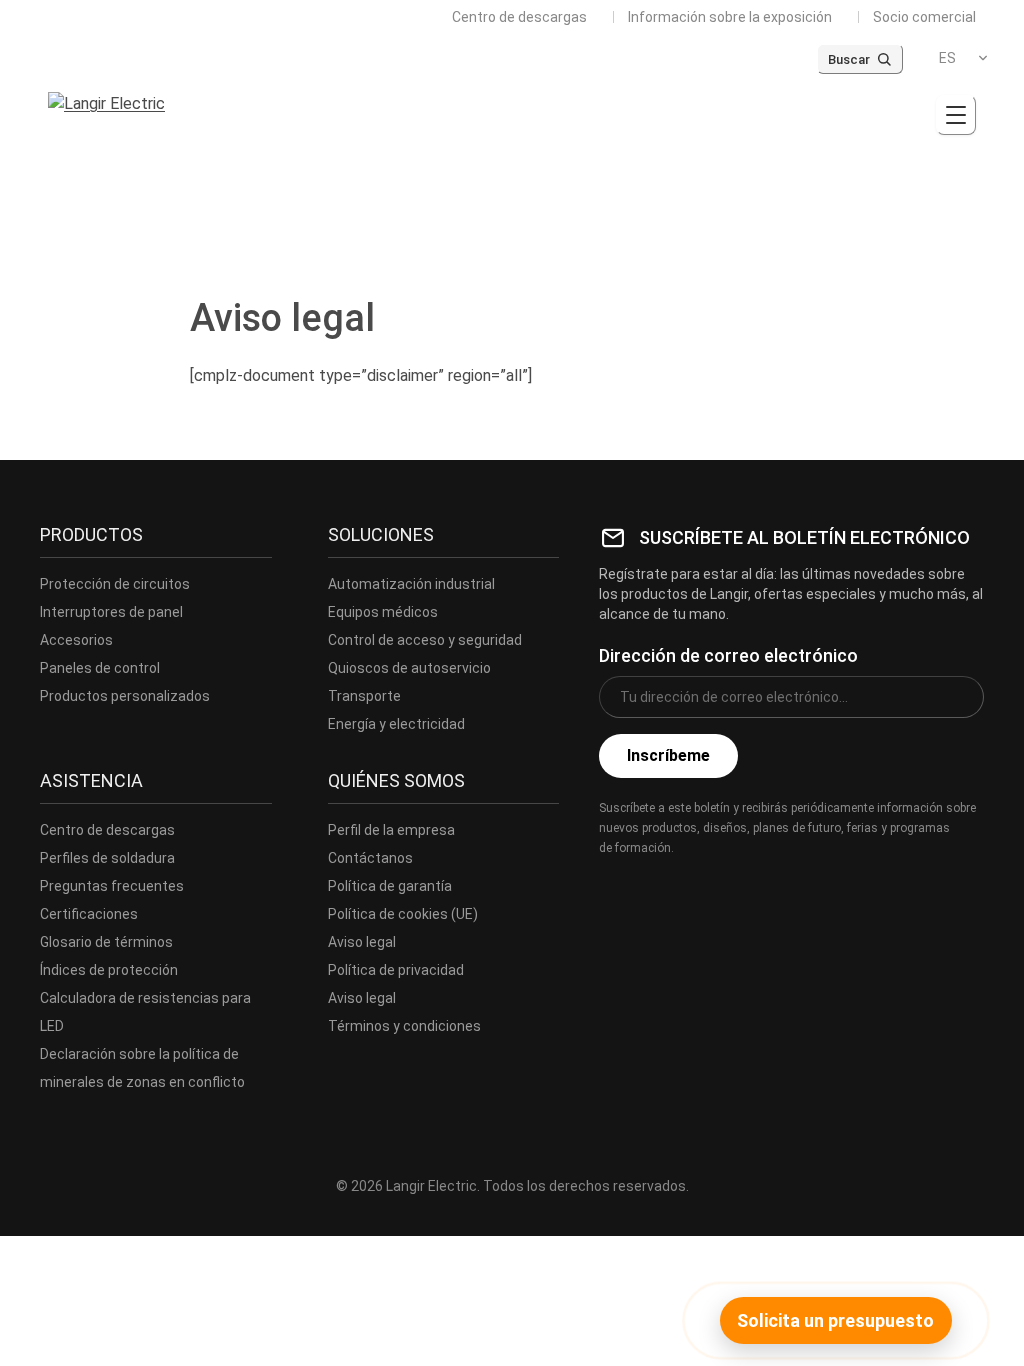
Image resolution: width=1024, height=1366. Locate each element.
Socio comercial (924, 17)
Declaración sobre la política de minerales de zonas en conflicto (142, 1068)
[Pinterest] (745, 892)
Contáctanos (370, 858)
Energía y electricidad (396, 724)
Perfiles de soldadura (107, 858)
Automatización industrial (411, 584)
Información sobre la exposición (730, 17)
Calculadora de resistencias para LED (145, 1012)
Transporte (364, 696)
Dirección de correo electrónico (728, 655)
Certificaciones (89, 914)
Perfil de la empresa (391, 830)
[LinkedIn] (701, 892)
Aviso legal (362, 942)
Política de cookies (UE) (403, 914)
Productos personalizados (125, 696)
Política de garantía (390, 886)
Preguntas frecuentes (112, 886)
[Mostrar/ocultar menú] (956, 115)
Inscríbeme (668, 755)
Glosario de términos (106, 942)
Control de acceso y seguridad (425, 640)
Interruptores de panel (111, 612)
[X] (657, 892)
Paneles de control (100, 668)
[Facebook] (613, 892)
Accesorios (76, 640)
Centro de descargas (519, 17)
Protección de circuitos (115, 584)
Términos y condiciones (404, 1026)
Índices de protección (109, 970)
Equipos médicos (383, 612)
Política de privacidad (396, 970)
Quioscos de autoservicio (409, 668)
